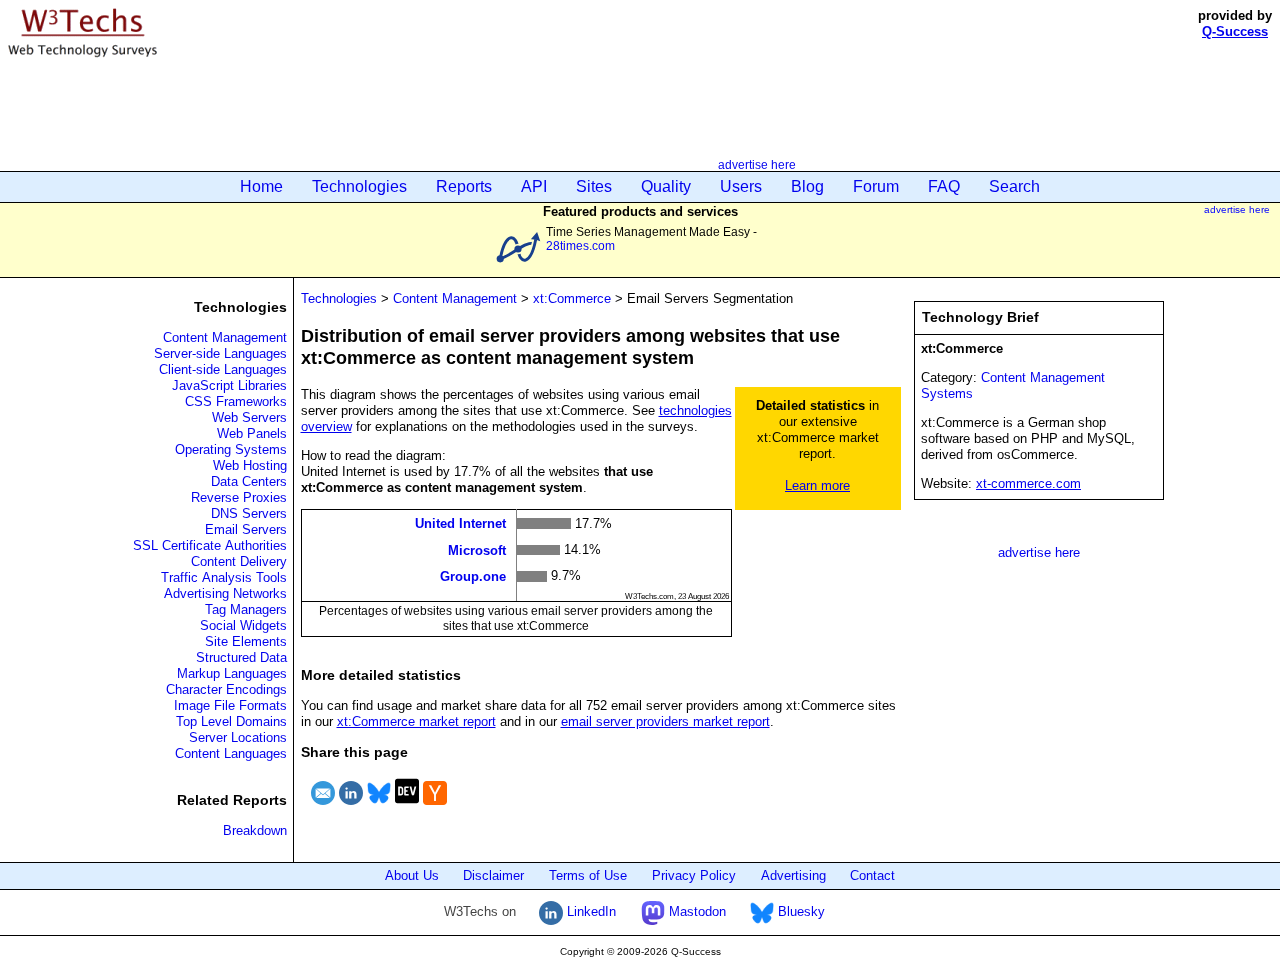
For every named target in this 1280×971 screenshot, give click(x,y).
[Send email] (323, 807)
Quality (666, 186)
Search (1014, 186)
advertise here (757, 164)
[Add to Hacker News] (435, 807)
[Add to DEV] (407, 807)
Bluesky (799, 911)
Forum (876, 186)
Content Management (225, 337)
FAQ (944, 186)
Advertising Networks (225, 593)
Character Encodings (226, 689)
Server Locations (238, 737)
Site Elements (246, 641)
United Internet (460, 523)
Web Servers (249, 417)
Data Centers (249, 481)
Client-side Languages (223, 369)
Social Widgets (243, 625)
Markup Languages (232, 673)
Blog (807, 186)
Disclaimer (493, 875)
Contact (872, 875)
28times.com (580, 245)
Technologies (359, 186)
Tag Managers (246, 609)
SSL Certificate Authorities (210, 545)
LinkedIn (589, 911)
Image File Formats (230, 705)
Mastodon (695, 911)
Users (741, 186)
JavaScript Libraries (229, 385)
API (534, 186)
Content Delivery (239, 561)
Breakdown (255, 830)
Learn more (817, 485)
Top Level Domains (231, 721)
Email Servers (246, 529)
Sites (594, 186)
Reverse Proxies (239, 497)
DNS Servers (249, 513)
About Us (412, 875)
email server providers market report (665, 721)
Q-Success (1235, 31)
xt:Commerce (572, 298)
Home (261, 186)
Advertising (793, 875)
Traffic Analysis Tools (224, 577)
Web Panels (252, 433)
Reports (464, 186)
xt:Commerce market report (416, 721)
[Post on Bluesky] (379, 807)
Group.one (473, 576)
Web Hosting (250, 465)
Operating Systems (231, 449)
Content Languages (231, 753)
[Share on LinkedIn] (351, 807)
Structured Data (241, 657)
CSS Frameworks (236, 401)
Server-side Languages (220, 353)
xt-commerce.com (1028, 483)
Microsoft (477, 549)
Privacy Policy (694, 875)
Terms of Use (588, 875)
